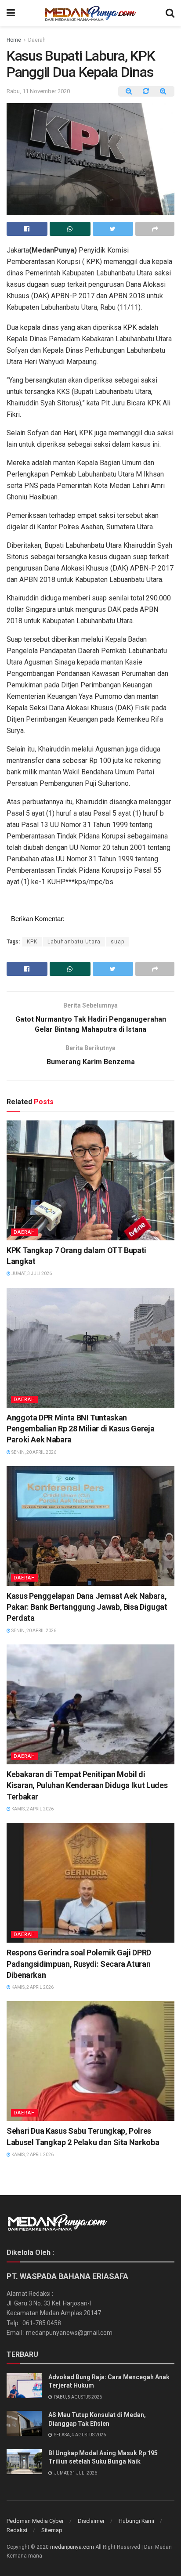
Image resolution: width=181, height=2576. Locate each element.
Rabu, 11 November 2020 (38, 91)
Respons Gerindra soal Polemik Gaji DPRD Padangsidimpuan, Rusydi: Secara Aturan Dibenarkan (79, 1964)
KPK (32, 942)
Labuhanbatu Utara (74, 942)
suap (118, 942)
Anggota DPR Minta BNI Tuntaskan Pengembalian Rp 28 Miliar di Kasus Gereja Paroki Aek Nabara (80, 1429)
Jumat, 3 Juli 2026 (31, 1274)
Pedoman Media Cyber (35, 2521)
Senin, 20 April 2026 (33, 1452)
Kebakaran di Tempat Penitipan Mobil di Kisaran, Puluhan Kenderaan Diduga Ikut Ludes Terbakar (87, 1785)
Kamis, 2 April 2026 (32, 1809)
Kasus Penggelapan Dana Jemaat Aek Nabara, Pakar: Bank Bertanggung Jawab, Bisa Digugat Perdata (87, 1607)
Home (14, 40)
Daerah (37, 40)
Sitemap (52, 2530)
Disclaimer (91, 2521)
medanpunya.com (72, 2547)
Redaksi (17, 2530)
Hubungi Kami (136, 2521)
